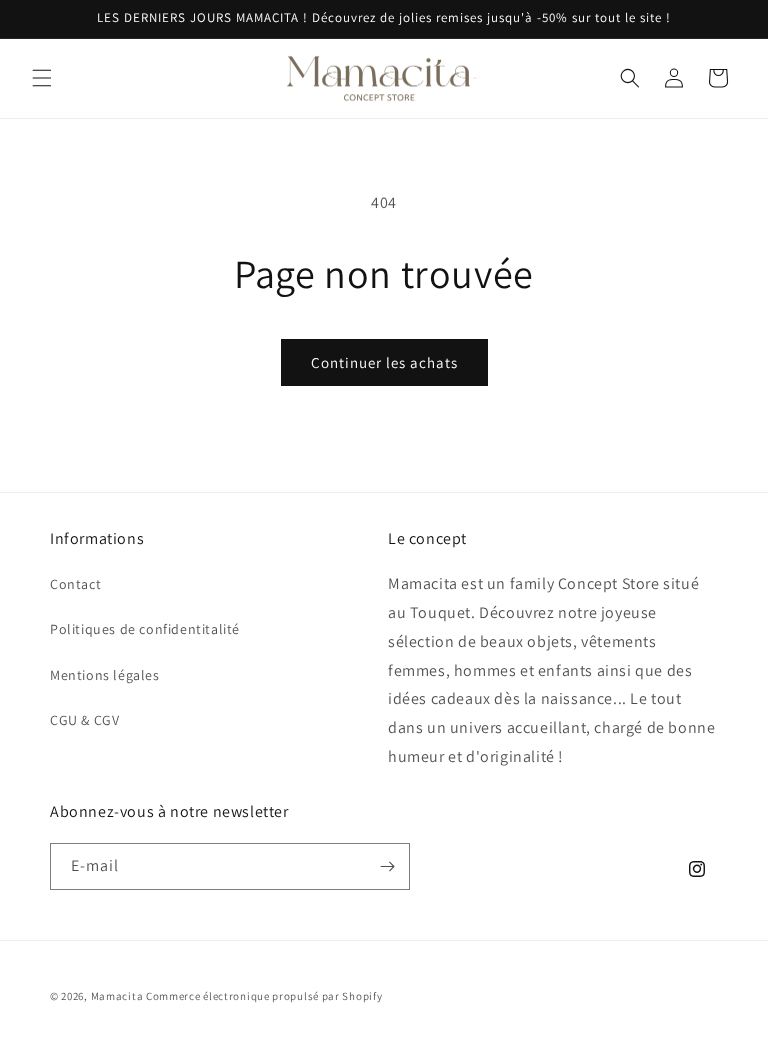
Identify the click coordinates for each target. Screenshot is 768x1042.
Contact (75, 584)
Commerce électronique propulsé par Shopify (264, 996)
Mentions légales (105, 675)
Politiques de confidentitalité (145, 629)
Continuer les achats (384, 362)
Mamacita (117, 996)
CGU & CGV (84, 720)
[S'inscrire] (387, 866)
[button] (42, 78)
